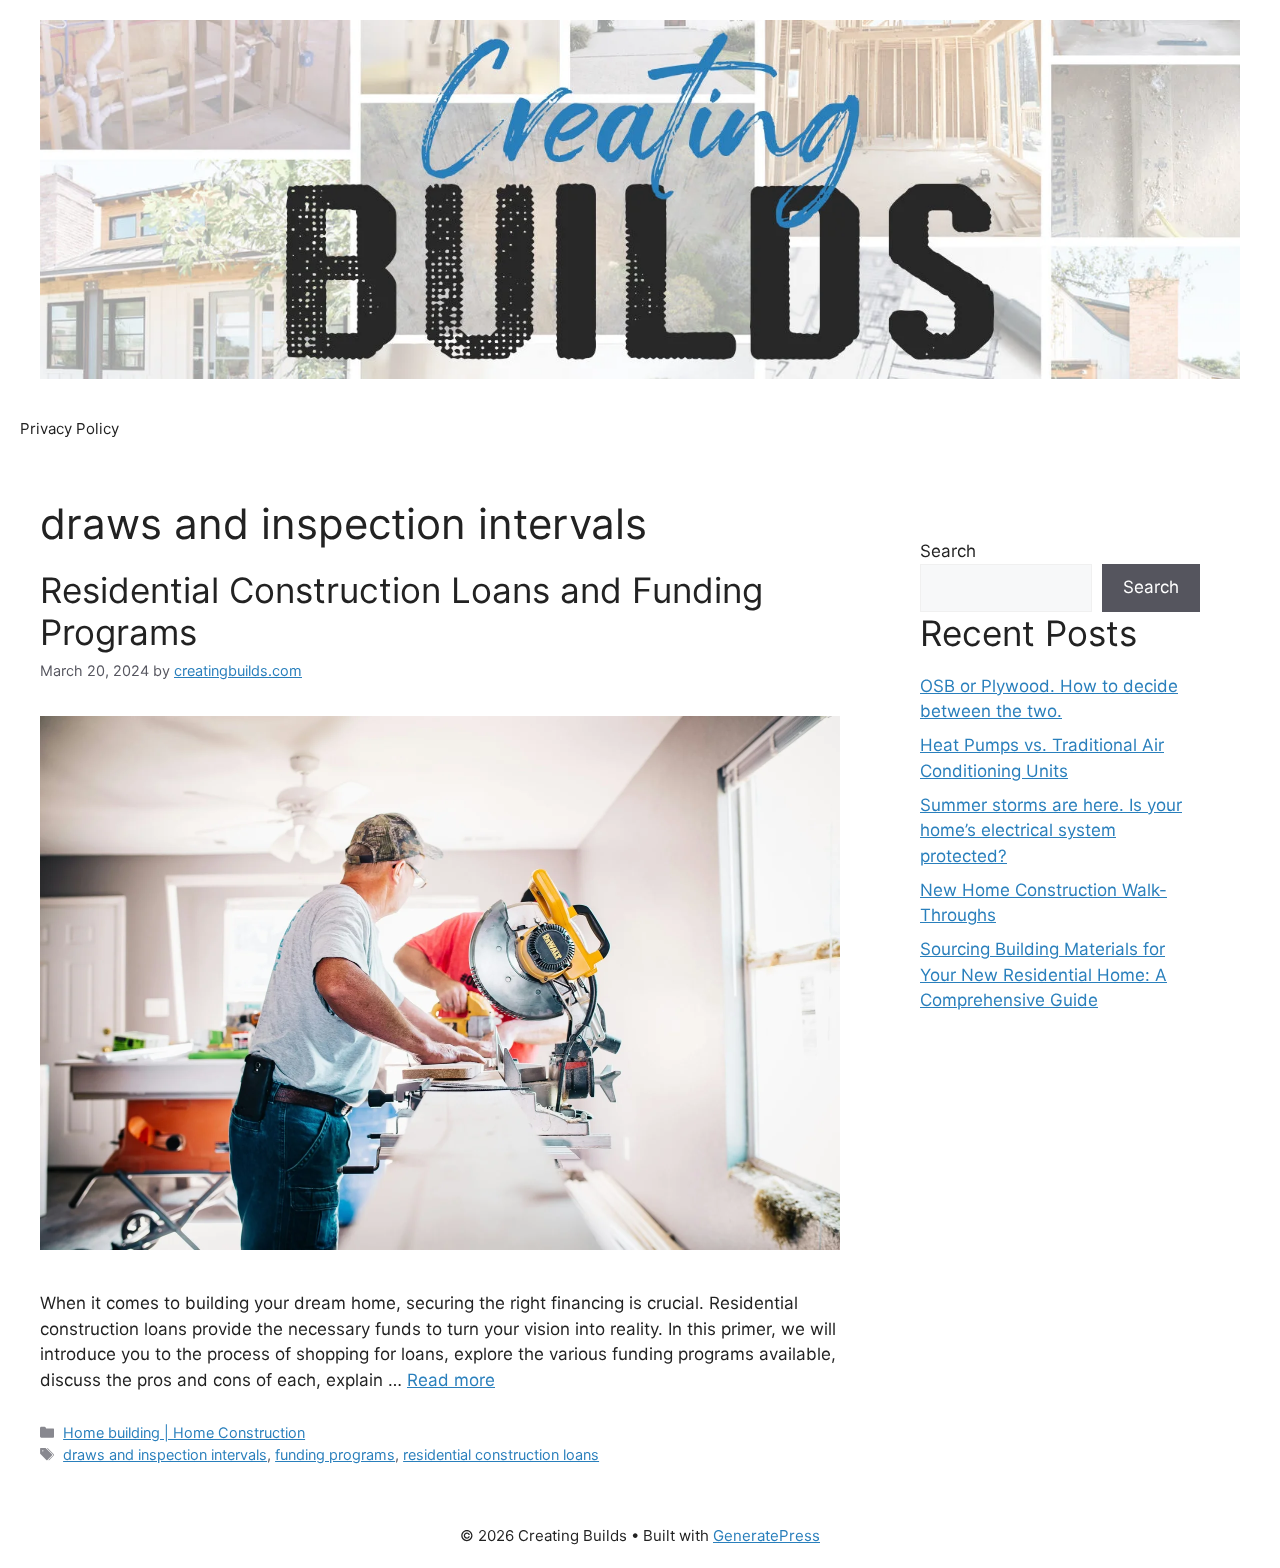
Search (948, 551)
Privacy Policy (69, 428)
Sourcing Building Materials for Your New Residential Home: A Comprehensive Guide (1043, 974)
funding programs (335, 1454)
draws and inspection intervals (165, 1454)
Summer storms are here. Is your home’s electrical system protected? (1051, 830)
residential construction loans (501, 1454)
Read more (451, 1380)
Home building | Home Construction (184, 1432)
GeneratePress (766, 1535)
